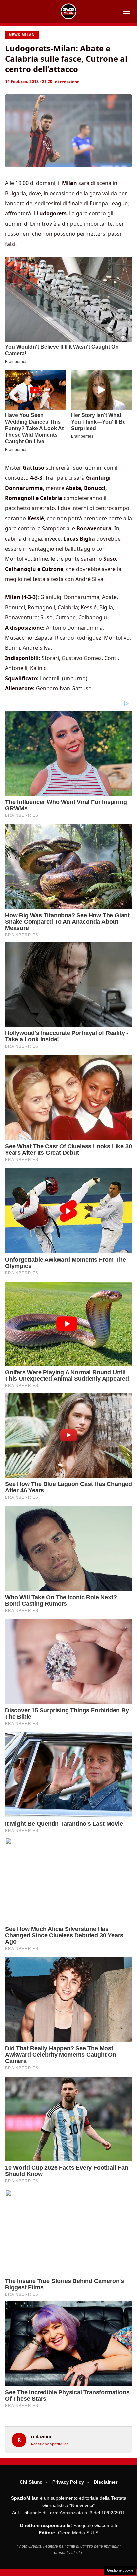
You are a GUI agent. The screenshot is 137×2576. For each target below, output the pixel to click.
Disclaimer (106, 2482)
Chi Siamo (31, 2482)
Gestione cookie (120, 2570)
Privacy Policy (68, 2482)
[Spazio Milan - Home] (68, 11)
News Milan (22, 35)
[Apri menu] (126, 11)
